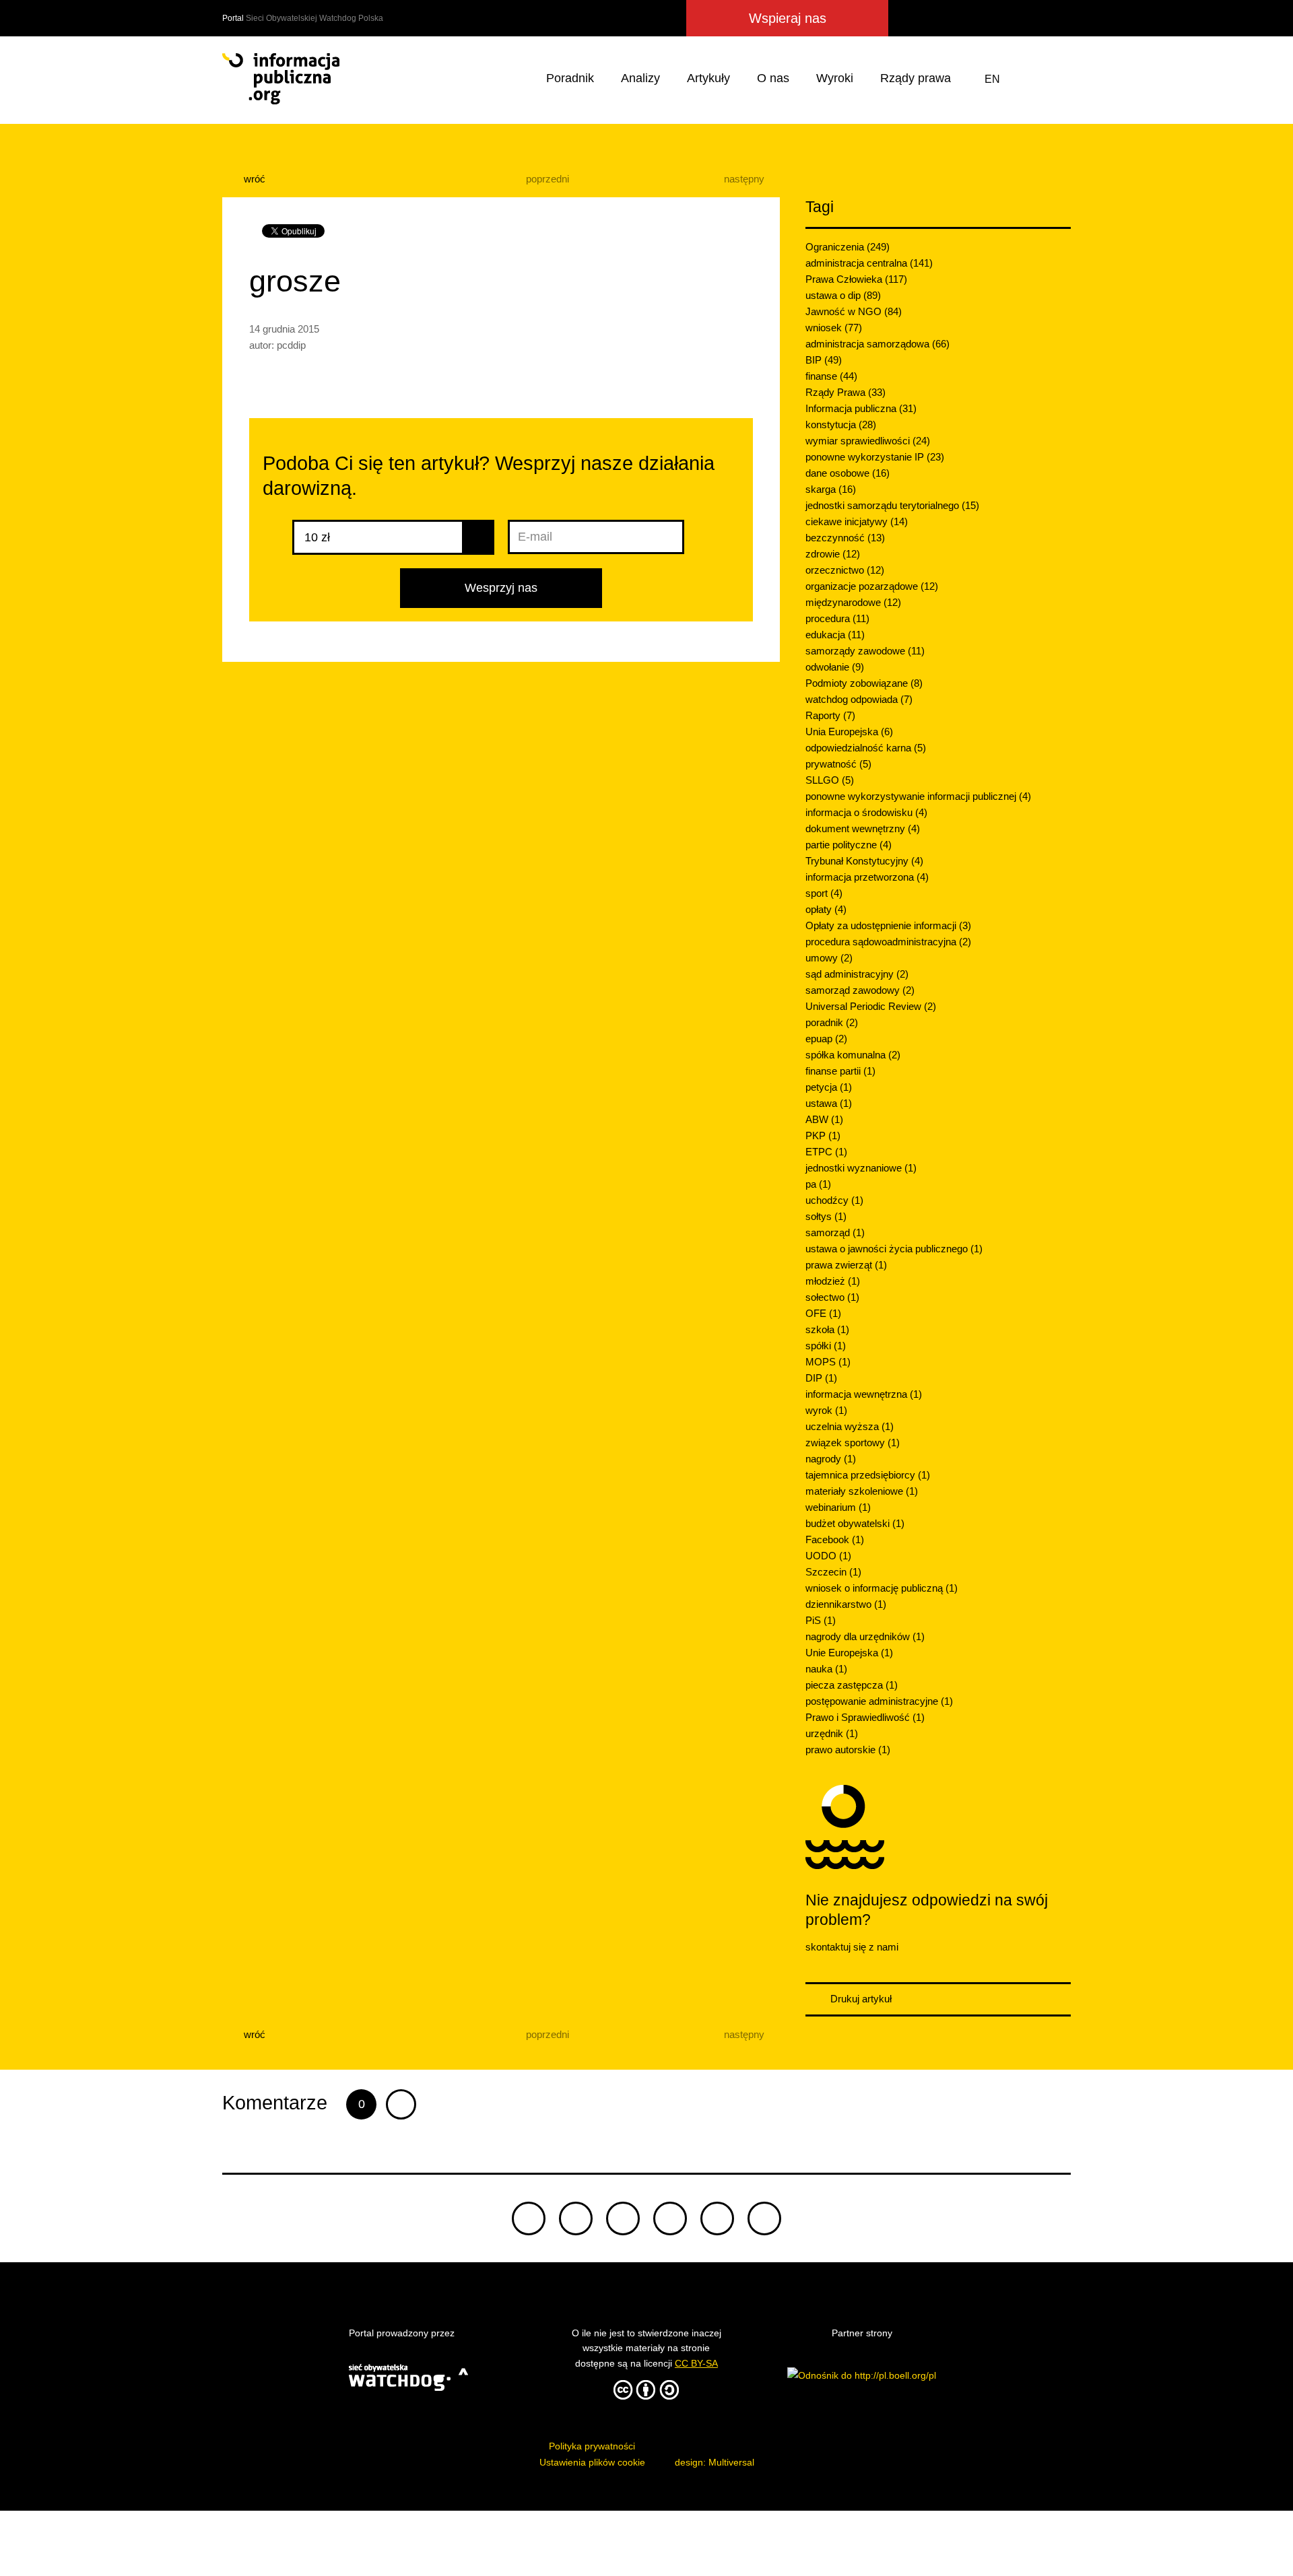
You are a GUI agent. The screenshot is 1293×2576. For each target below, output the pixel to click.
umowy (829, 958)
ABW (824, 1119)
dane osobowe (848, 473)
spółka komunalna (853, 1055)
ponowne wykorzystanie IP (875, 457)
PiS (821, 1620)
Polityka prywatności (592, 2446)
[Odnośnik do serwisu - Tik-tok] (529, 2218)
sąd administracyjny (857, 974)
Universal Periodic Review (871, 1006)
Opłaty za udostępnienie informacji (888, 925)
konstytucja (841, 425)
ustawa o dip (843, 295)
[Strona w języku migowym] (1026, 79)
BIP (824, 360)
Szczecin (833, 1572)
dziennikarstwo (846, 1604)
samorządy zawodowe (865, 651)
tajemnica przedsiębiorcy (868, 1475)
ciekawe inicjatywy (857, 521)
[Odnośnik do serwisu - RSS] (1059, 18)
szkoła (827, 1329)
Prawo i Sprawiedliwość (865, 1717)
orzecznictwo (845, 570)
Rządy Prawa (846, 392)
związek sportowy (853, 1443)
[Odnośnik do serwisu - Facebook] (959, 18)
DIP (821, 1378)
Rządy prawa (916, 78)
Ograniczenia (848, 247)
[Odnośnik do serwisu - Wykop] (982, 18)
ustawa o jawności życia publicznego (894, 1249)
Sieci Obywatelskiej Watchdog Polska (314, 18)
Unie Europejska (849, 1653)
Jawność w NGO (854, 311)
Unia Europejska (849, 732)
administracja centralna (869, 263)
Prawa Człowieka (856, 279)
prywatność (838, 764)
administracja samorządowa (877, 344)
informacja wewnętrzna (864, 1394)
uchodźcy (834, 1200)
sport (824, 893)
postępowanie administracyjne (879, 1701)
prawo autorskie (848, 1750)
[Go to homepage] (281, 79)
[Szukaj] (1058, 79)
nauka (826, 1669)
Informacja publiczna (861, 408)
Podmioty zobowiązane (864, 683)
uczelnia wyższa (850, 1426)
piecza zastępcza (852, 1685)
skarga (831, 489)
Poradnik (570, 78)
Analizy (640, 78)
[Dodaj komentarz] (401, 2104)
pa (818, 1184)
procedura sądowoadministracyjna (888, 942)
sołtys (826, 1216)
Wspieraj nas (788, 18)
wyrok (826, 1410)
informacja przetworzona (867, 877)
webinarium (838, 1507)
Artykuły (708, 78)
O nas (773, 78)
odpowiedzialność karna (866, 748)
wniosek (834, 328)
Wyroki (835, 78)
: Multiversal (715, 2462)
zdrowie (833, 554)
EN (992, 79)
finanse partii (840, 1071)
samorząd (835, 1232)
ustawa (829, 1103)
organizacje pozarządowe (872, 586)
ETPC (826, 1152)
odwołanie (835, 667)
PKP (823, 1136)
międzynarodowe (853, 602)
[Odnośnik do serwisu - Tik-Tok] (908, 18)
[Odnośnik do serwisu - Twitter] (935, 18)
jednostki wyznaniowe (861, 1168)
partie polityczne (849, 845)
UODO (828, 1556)
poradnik (832, 1022)
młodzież (833, 1281)
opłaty (826, 909)
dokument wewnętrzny (863, 828)
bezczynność (845, 538)
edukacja (835, 635)
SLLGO (830, 780)
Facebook (835, 1539)
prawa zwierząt (846, 1265)
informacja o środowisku (866, 812)
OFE (823, 1313)
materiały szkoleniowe (862, 1491)
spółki (826, 1346)
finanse (831, 376)
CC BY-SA (696, 2363)
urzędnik (832, 1733)
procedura (837, 618)
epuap (826, 1039)
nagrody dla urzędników (865, 1636)
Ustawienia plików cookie (592, 2462)
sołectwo (832, 1297)
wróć (253, 179)
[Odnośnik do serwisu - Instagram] (1007, 18)
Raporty (830, 715)
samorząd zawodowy (860, 990)
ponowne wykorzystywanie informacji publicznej (918, 796)
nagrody (831, 1459)
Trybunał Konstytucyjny (864, 861)
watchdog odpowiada (859, 699)
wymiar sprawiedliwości (868, 441)
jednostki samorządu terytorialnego (892, 505)
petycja (829, 1087)
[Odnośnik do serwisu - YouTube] (1033, 18)
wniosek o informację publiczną (882, 1588)
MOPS (828, 1362)
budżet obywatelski (855, 1523)
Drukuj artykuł (860, 1999)
